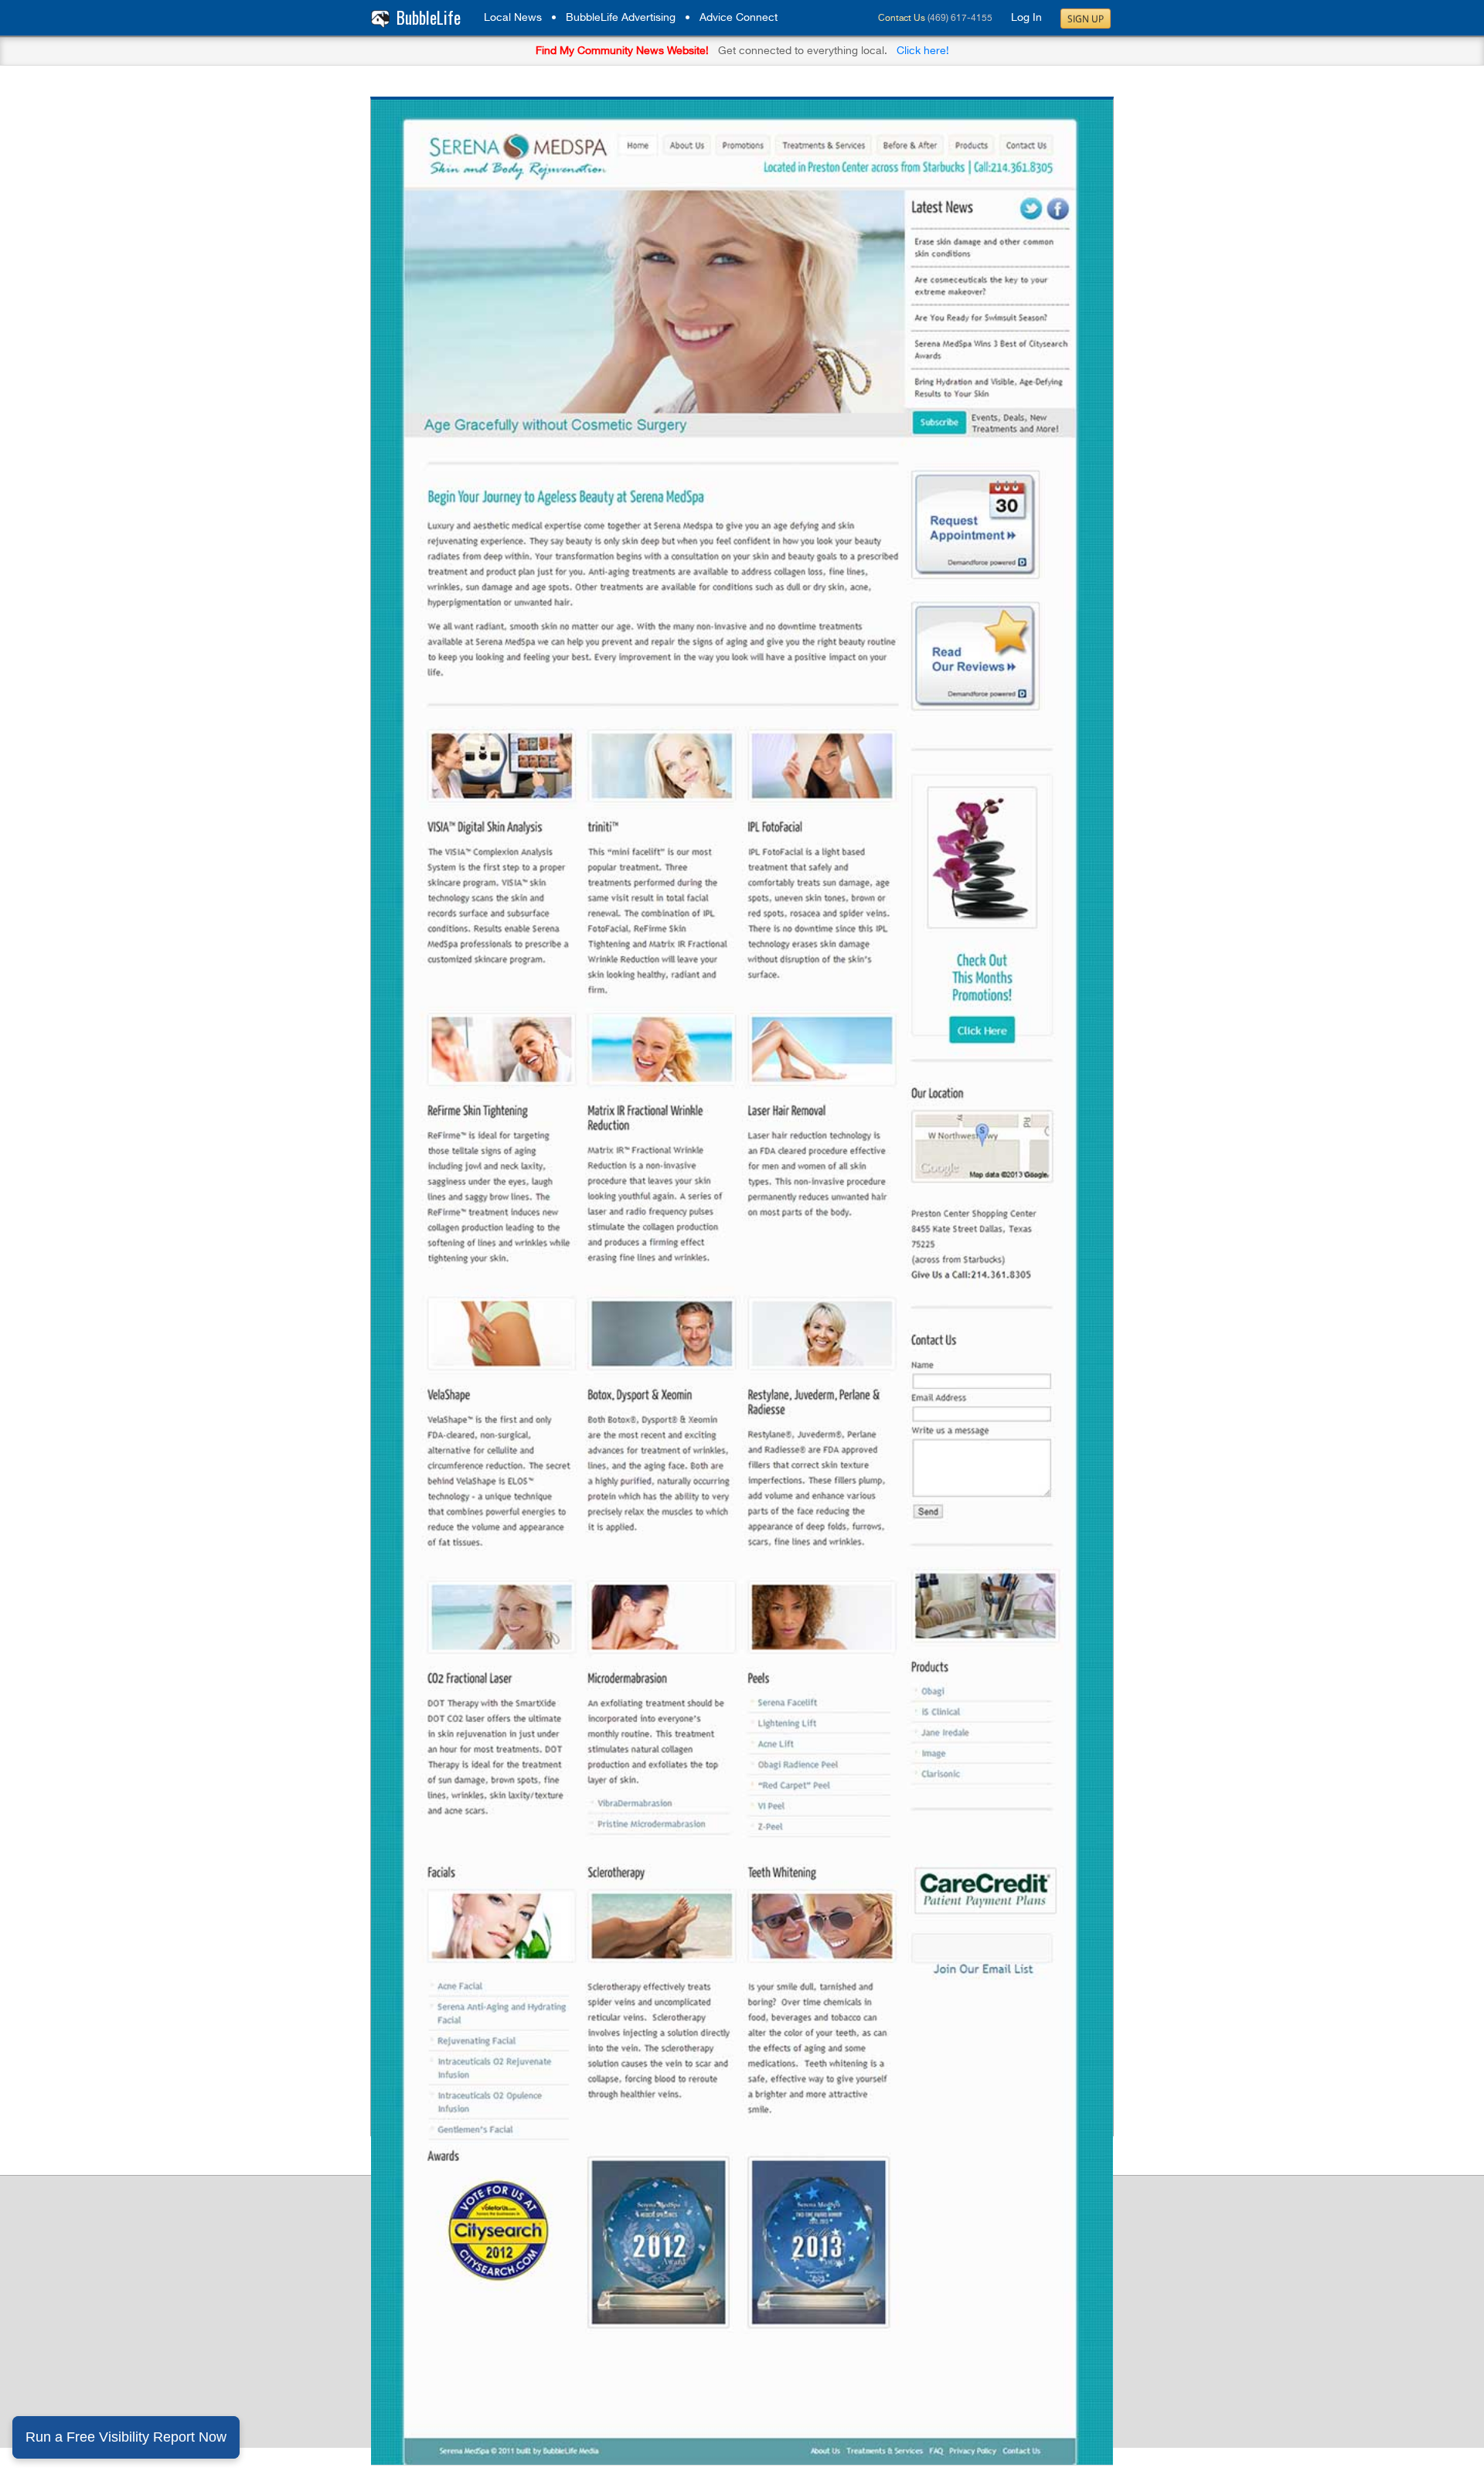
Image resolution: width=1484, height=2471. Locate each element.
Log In (1026, 18)
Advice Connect (739, 18)
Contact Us (902, 19)
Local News (513, 18)
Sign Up (1086, 19)
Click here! (923, 51)
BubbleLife (429, 17)
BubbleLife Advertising (621, 18)
